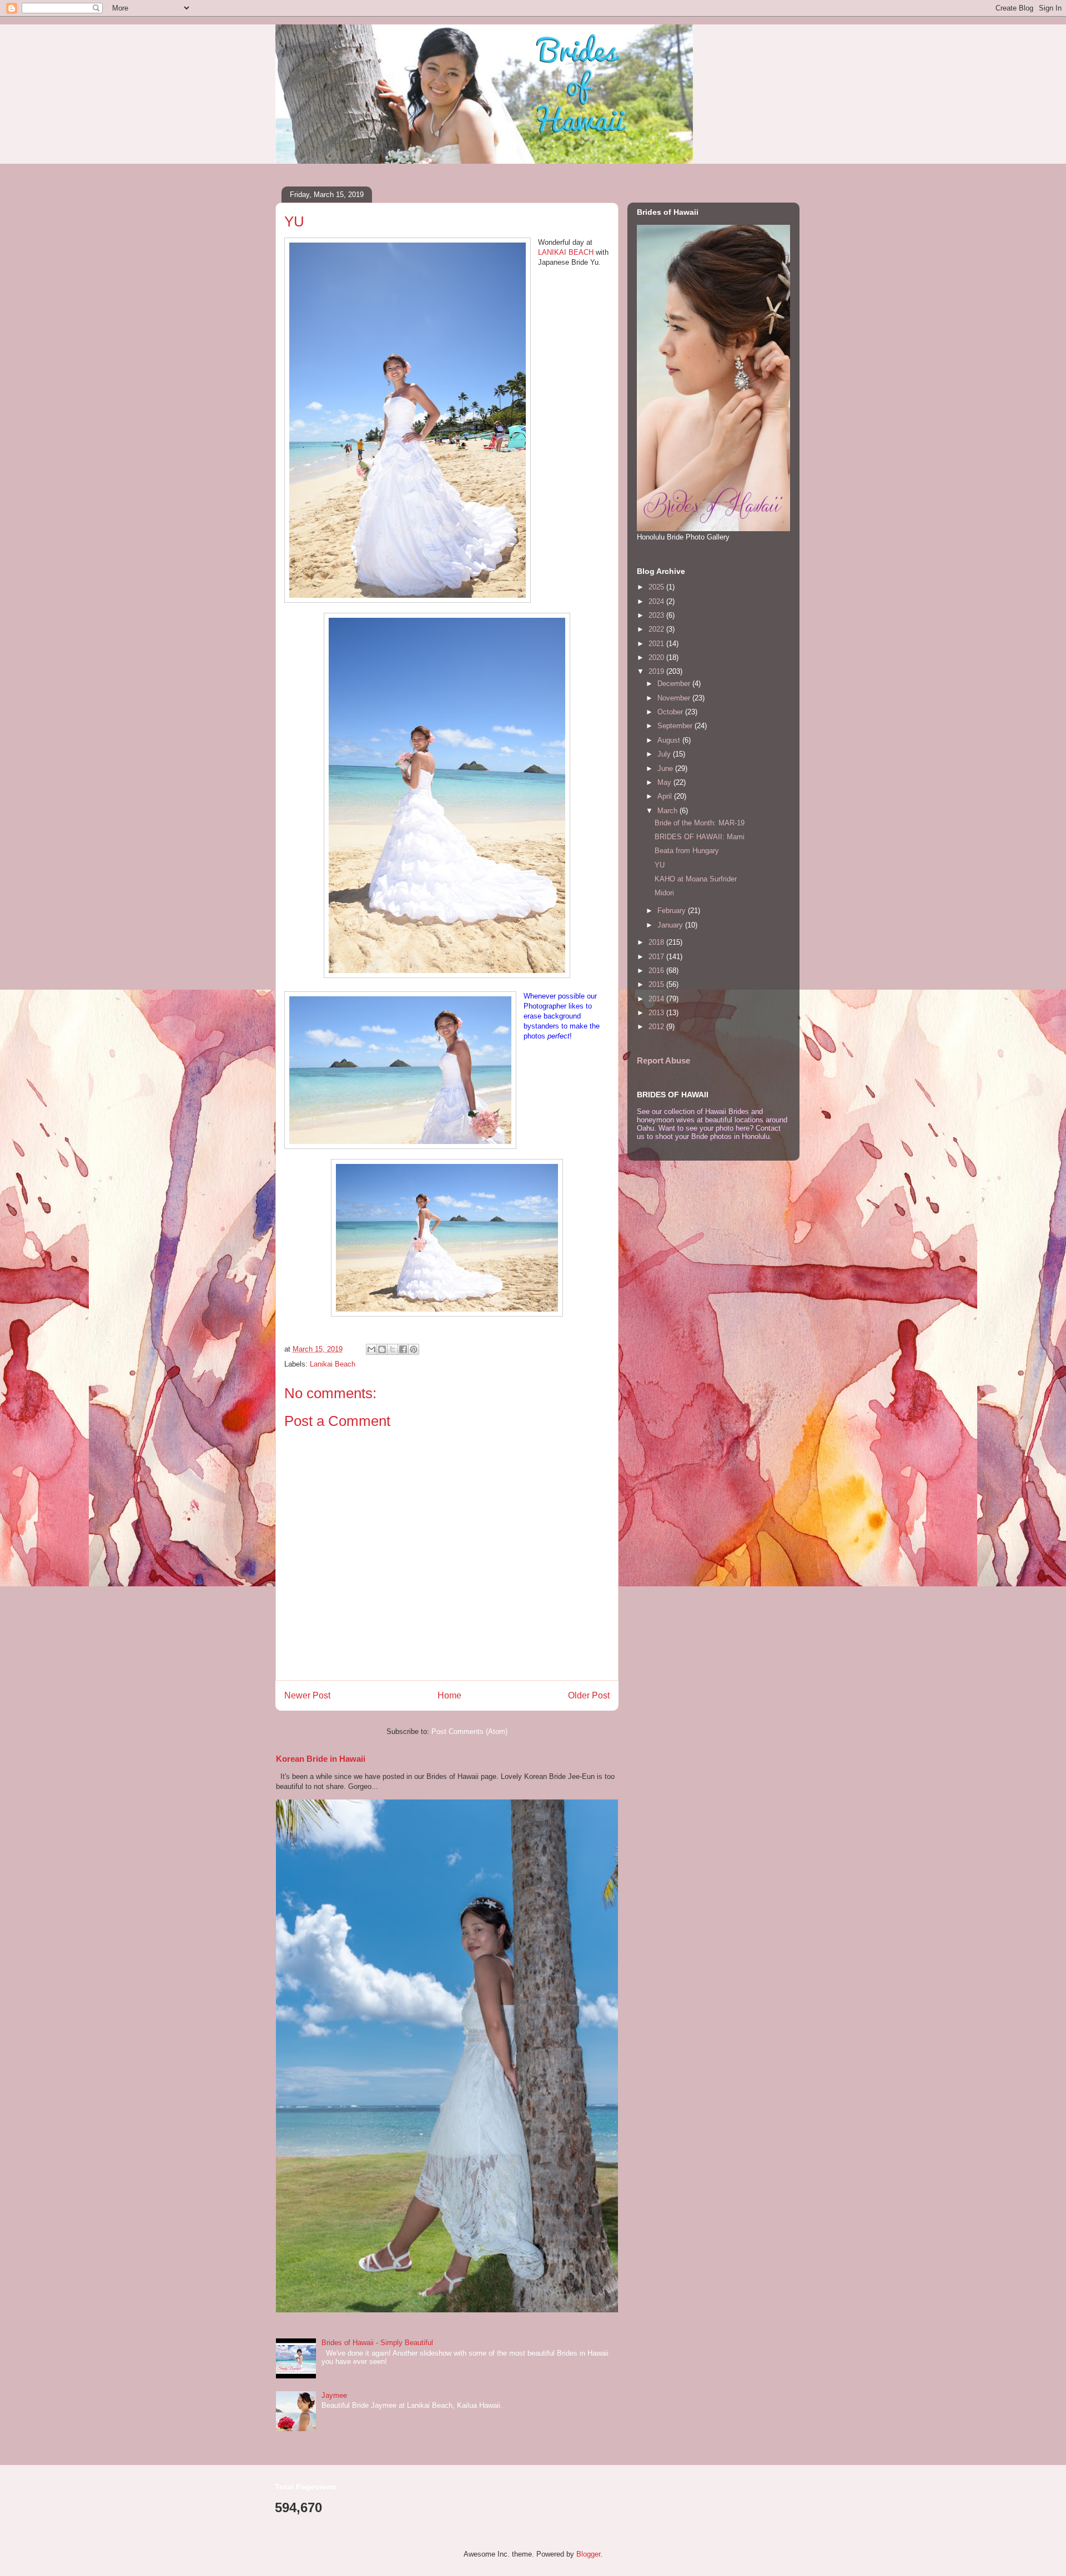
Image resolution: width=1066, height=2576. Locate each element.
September (676, 726)
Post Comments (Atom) (469, 1731)
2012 (657, 1027)
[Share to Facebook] (403, 1349)
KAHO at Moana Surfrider (696, 879)
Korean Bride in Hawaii (321, 1759)
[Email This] (371, 1349)
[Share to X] (393, 1349)
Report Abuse (663, 1060)
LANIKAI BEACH (566, 252)
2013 (657, 1013)
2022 (657, 629)
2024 (657, 601)
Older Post (589, 1695)
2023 (657, 615)
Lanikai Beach (333, 1364)
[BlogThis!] (382, 1349)
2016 (657, 971)
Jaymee (334, 2395)
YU (660, 865)
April (666, 796)
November (675, 698)
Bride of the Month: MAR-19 (700, 823)
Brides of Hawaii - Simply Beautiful (377, 2343)
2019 (657, 671)
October (671, 712)
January (671, 925)
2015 (657, 984)
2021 (657, 644)
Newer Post (307, 1695)
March (668, 811)
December (675, 684)
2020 (657, 657)
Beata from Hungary (687, 851)
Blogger (588, 2554)
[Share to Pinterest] (414, 1349)
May (665, 782)
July (665, 754)
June (666, 768)
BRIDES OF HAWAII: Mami (700, 837)
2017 (657, 957)
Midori (664, 893)
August (670, 740)
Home (449, 1695)
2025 (657, 587)
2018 (657, 942)
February (673, 911)
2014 (657, 999)
